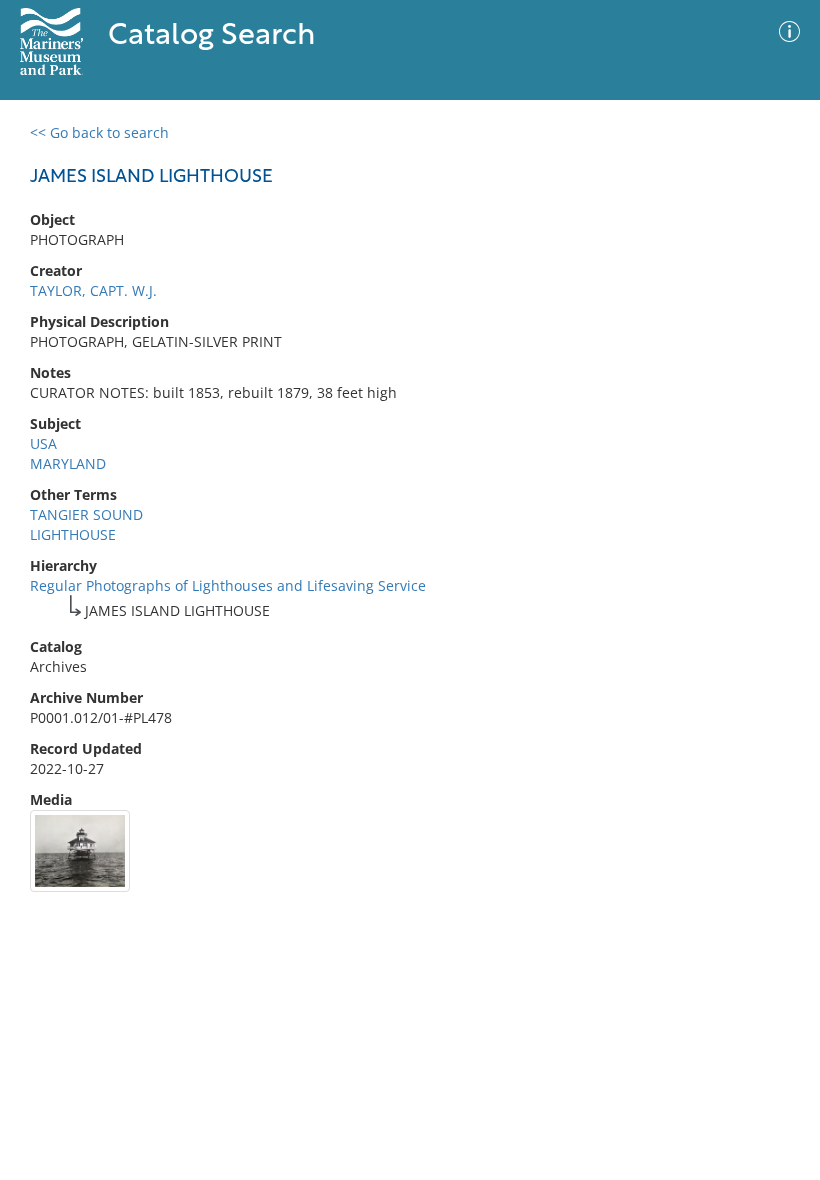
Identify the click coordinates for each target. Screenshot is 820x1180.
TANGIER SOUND (86, 514)
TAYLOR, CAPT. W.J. (93, 290)
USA (43, 443)
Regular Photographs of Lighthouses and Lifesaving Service (228, 585)
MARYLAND (68, 463)
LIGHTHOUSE (73, 534)
